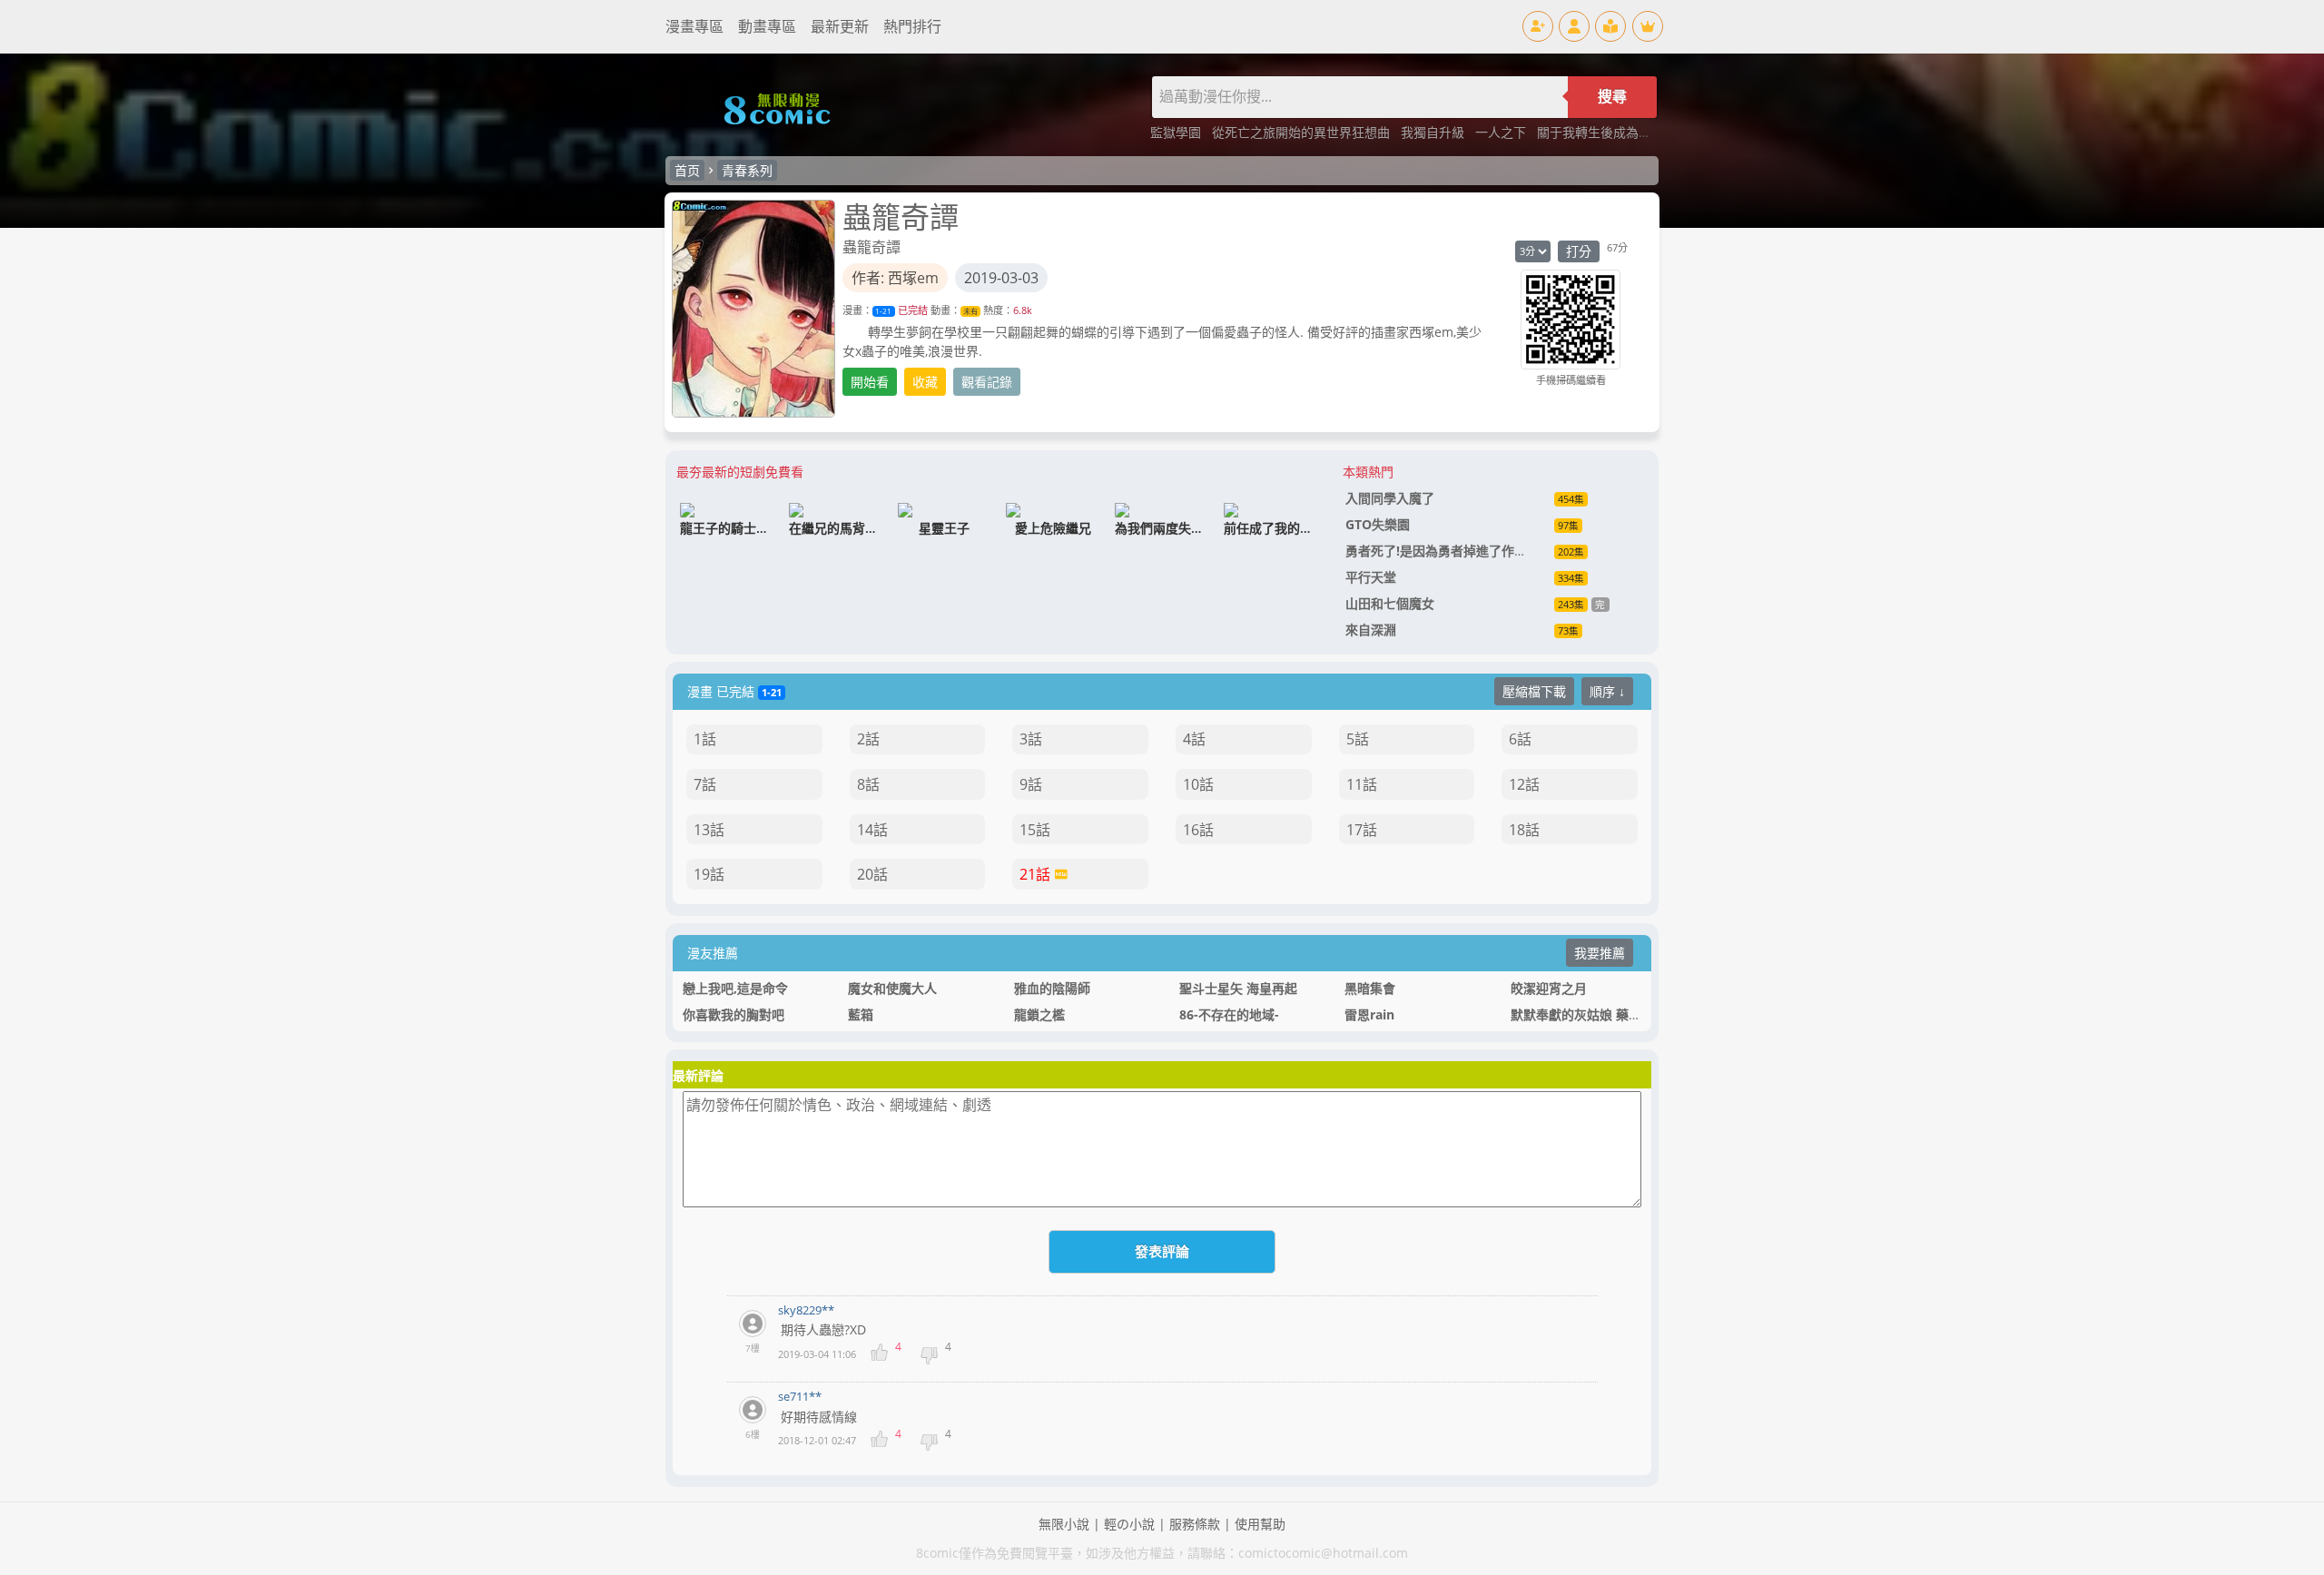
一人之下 (1502, 132)
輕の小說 (1129, 1524)
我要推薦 (1600, 953)
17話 (1362, 830)
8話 (868, 784)
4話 (1194, 739)
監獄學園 (1177, 132)
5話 (1358, 739)
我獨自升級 (1434, 132)
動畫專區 (767, 26)
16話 (1198, 830)
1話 (705, 739)
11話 (1362, 784)
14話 (872, 830)
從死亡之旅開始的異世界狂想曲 (1303, 132)
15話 (1035, 830)
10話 (1198, 784)
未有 (970, 311)
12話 (1524, 784)
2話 (868, 739)
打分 (1579, 251)
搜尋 (1612, 97)
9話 (1031, 784)
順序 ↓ (1607, 691)
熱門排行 (912, 26)
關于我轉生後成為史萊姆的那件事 (1632, 132)
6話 (1520, 739)
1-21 (883, 311)
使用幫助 (1260, 1524)
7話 (705, 784)
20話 (872, 874)
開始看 (870, 382)
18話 (1524, 830)
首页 (687, 170)
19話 (709, 874)
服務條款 (1195, 1524)
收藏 (925, 382)
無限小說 (1064, 1524)
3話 (1031, 739)
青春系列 (747, 170)
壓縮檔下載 (1534, 691)
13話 (709, 830)
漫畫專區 (694, 26)
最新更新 (840, 26)
